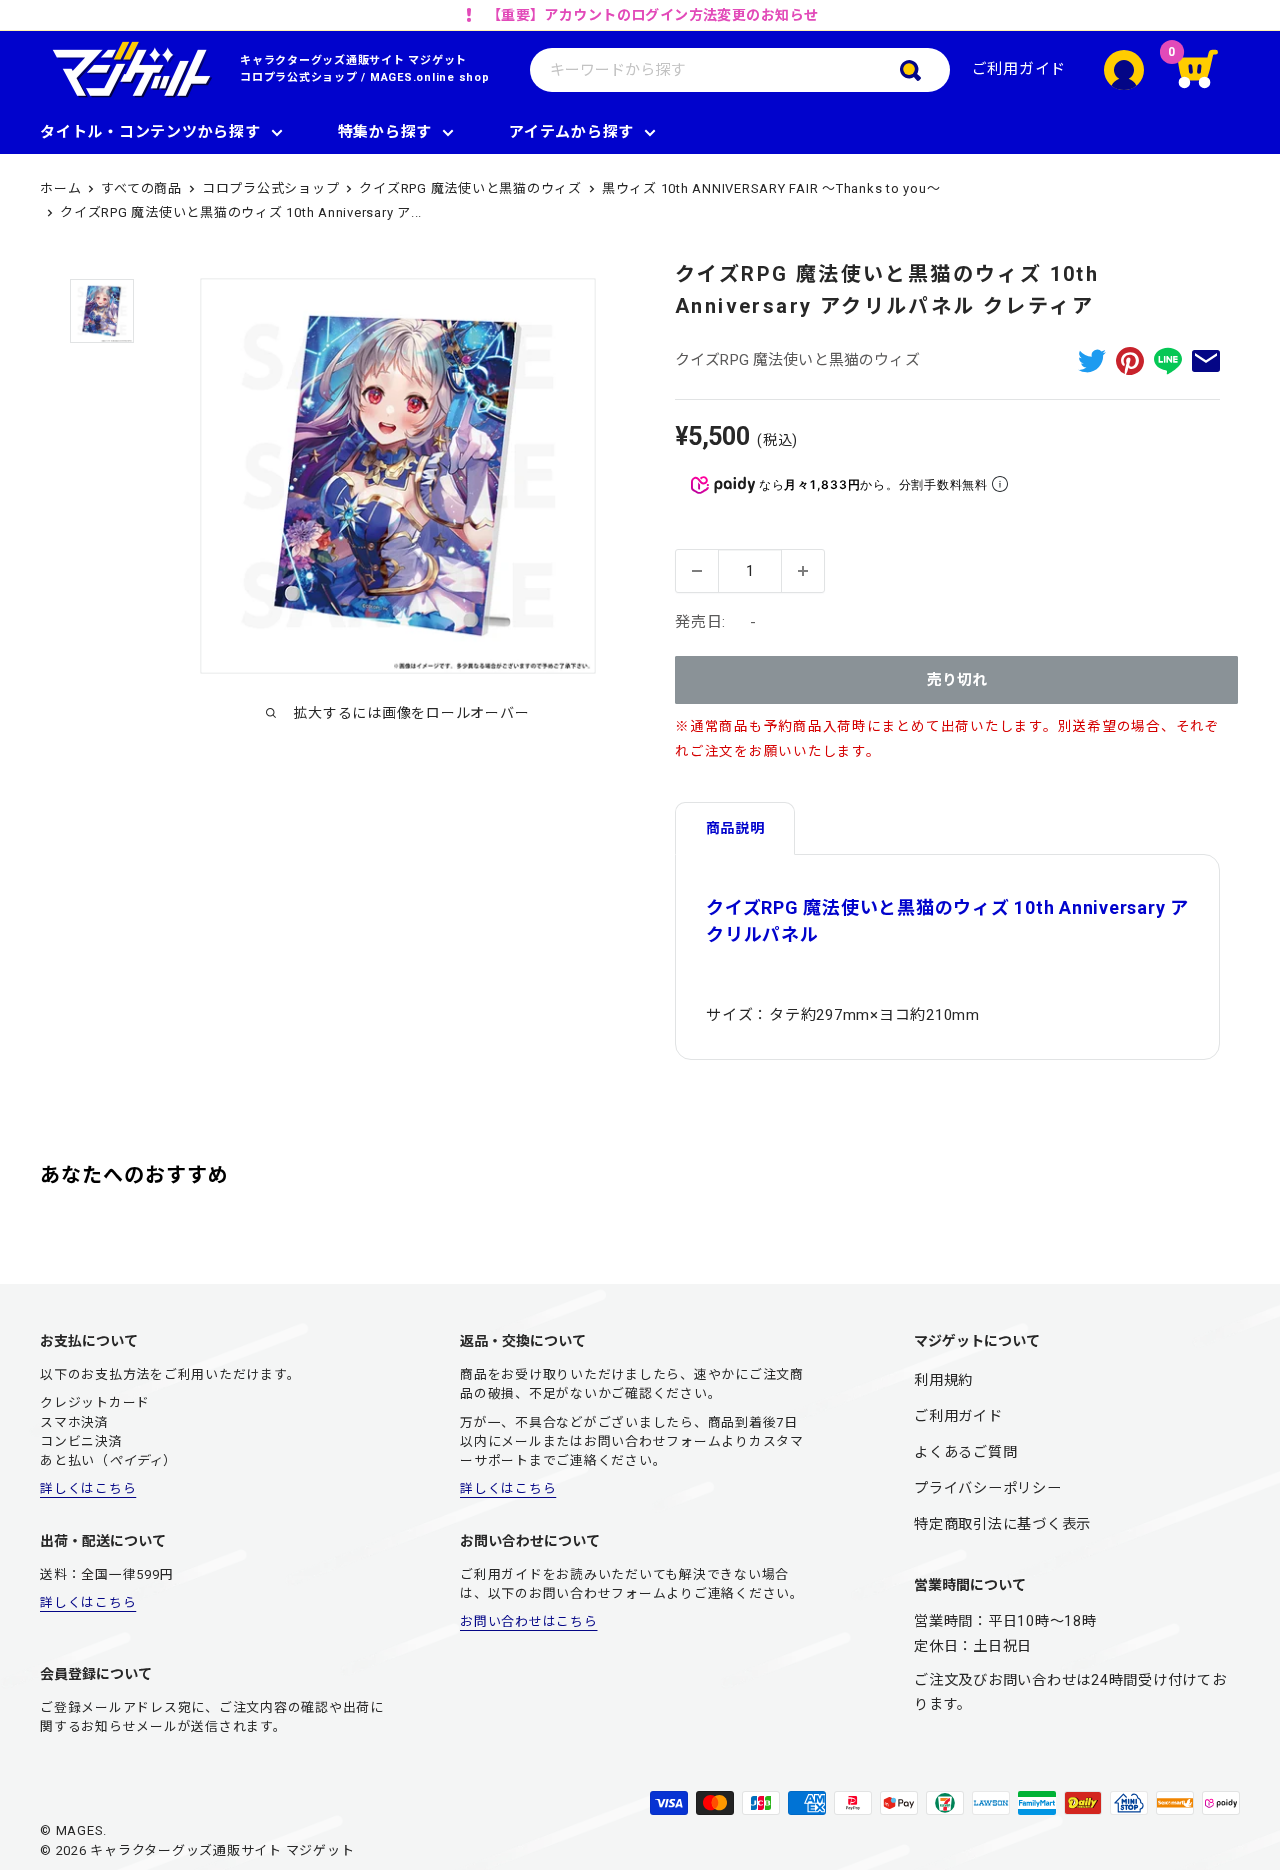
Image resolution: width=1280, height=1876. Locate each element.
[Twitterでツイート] (1092, 360)
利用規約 (943, 1380)
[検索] (925, 70)
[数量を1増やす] (803, 571)
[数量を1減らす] (697, 571)
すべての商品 (141, 188)
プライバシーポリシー (988, 1488)
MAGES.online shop (430, 77)
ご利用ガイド (1019, 69)
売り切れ (957, 680)
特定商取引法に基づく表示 (1002, 1524)
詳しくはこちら (88, 1488)
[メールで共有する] (1206, 360)
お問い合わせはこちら (529, 1621)
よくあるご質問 (965, 1452)
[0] (1210, 70)
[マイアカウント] (1124, 70)
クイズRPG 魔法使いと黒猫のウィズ (470, 188)
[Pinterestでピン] (1130, 360)
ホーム (60, 188)
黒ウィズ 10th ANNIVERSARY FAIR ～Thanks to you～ (771, 188)
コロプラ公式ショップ (299, 77)
